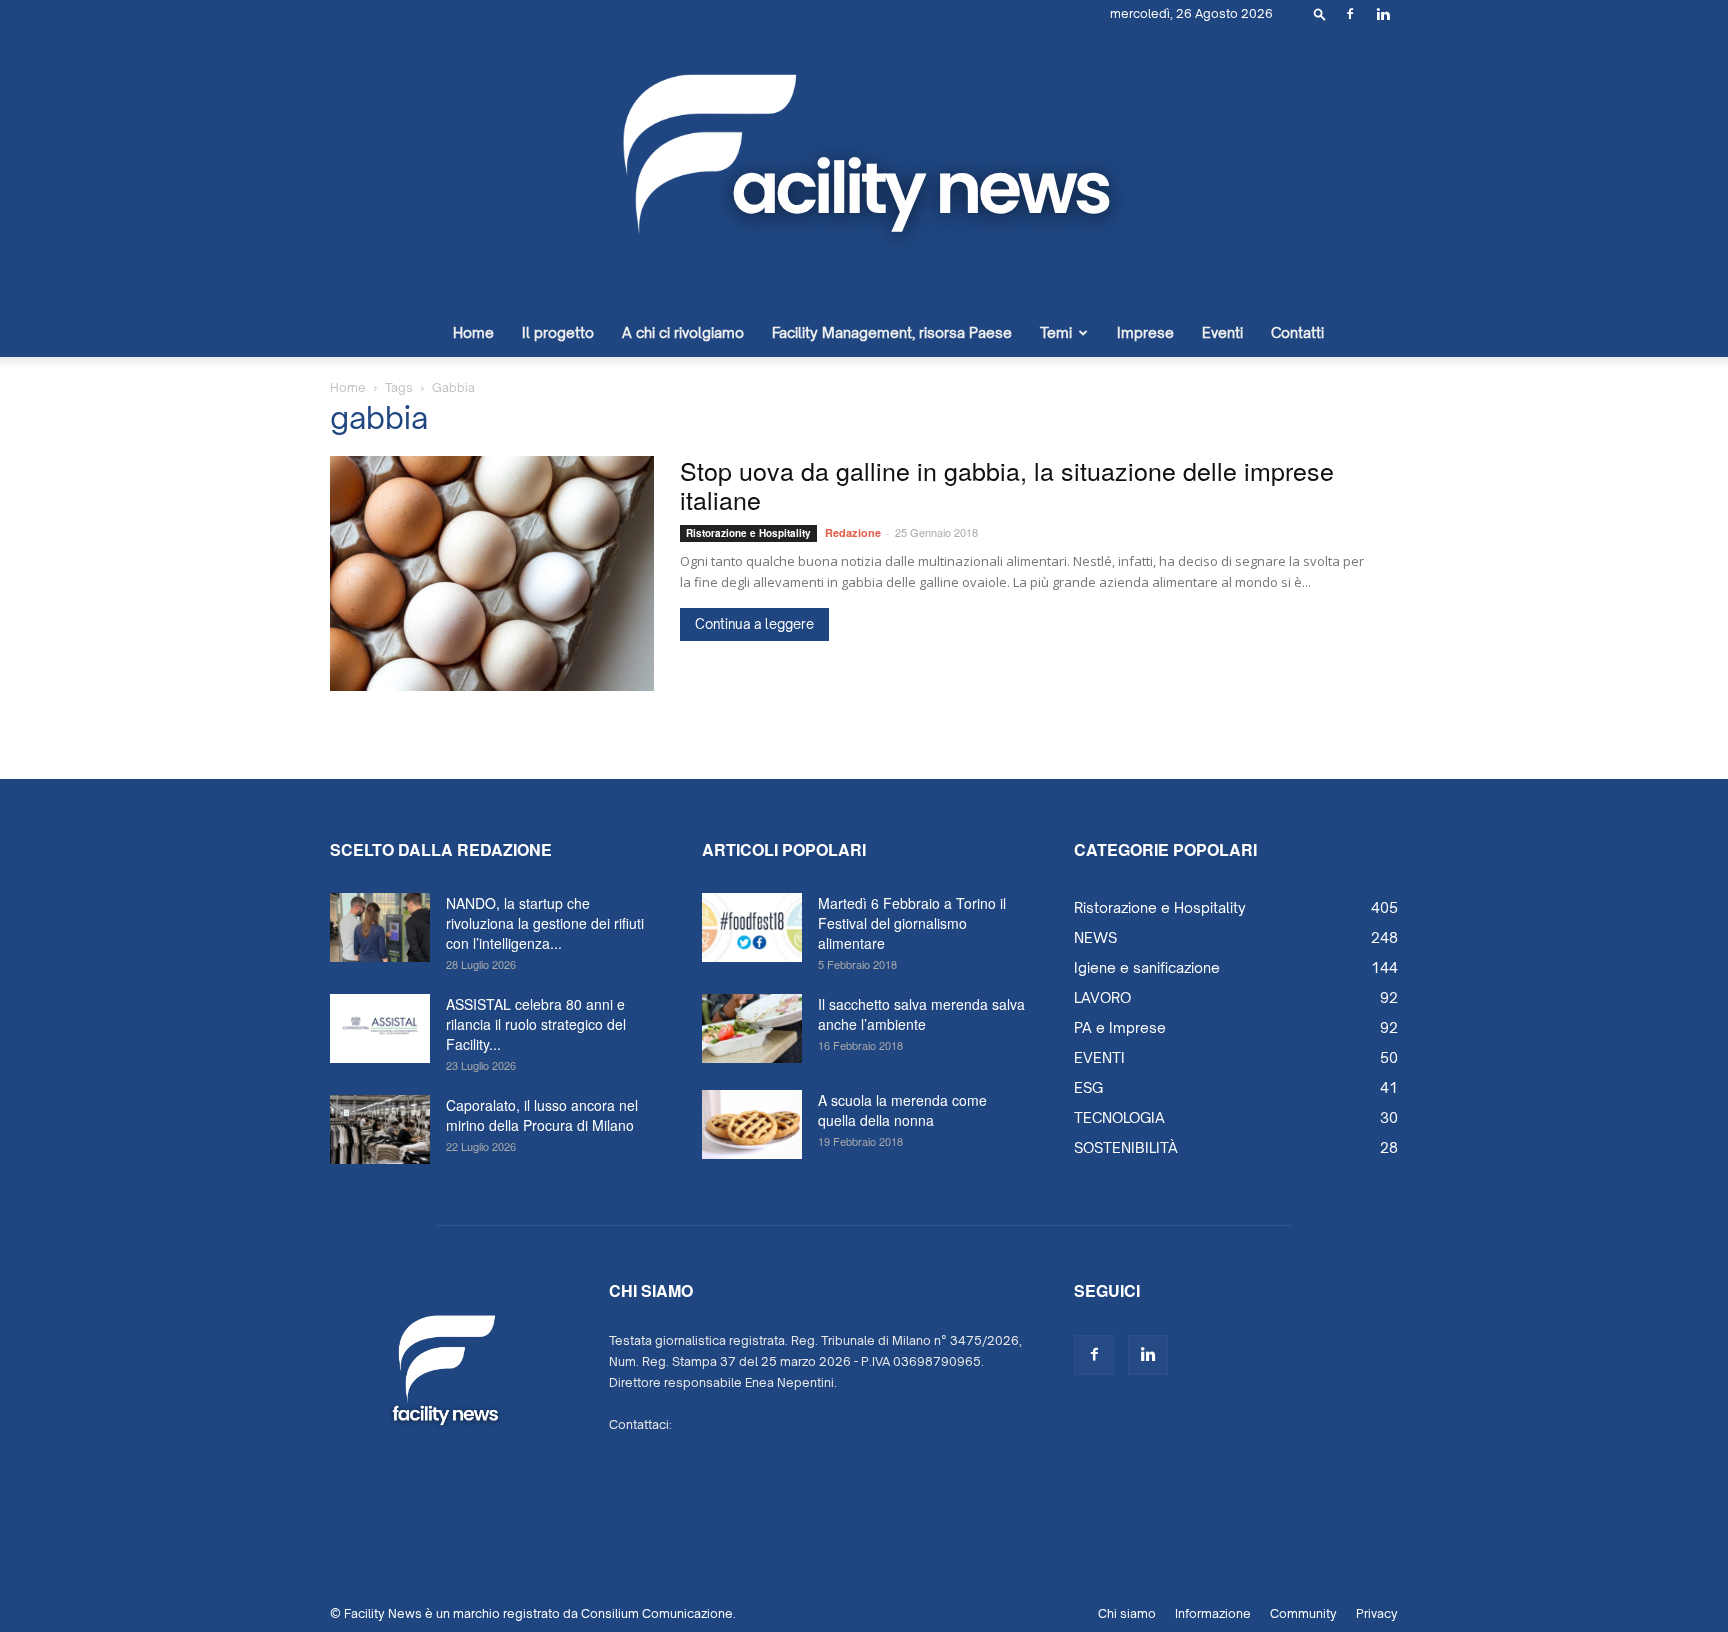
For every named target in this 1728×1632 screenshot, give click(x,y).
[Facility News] (864, 168)
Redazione (853, 532)
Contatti (1297, 332)
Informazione (1213, 1613)
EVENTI (1099, 1057)
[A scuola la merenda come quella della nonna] (752, 1124)
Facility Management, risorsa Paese (892, 332)
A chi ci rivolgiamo (683, 332)
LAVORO (1102, 997)
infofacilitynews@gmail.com (757, 1424)
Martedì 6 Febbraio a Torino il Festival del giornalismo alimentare (912, 923)
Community (1303, 1613)
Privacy (1377, 1613)
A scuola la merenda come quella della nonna (902, 1110)
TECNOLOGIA (1119, 1117)
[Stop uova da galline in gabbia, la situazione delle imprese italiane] (492, 573)
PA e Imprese (1120, 1027)
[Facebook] (1350, 14)
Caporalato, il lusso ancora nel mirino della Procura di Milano (542, 1115)
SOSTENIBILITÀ (1126, 1147)
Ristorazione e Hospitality (748, 533)
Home (473, 332)
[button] (1320, 13)
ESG (1088, 1087)
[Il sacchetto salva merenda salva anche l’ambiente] (752, 1028)
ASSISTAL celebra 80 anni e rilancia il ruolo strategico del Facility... (536, 1024)
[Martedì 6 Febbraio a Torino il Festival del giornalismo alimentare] (752, 927)
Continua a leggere (754, 624)
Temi (1056, 332)
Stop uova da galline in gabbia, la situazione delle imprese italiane (1007, 484)
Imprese (1145, 332)
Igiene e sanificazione (1147, 967)
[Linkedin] (1383, 14)
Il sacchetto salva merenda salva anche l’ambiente (921, 1014)
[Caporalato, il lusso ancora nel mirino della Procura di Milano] (380, 1129)
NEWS (1095, 937)
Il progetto (558, 332)
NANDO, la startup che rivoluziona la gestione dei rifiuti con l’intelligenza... (545, 923)
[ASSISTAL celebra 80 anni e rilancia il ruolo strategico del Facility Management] (380, 1028)
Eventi (1222, 332)
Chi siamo (1127, 1613)
